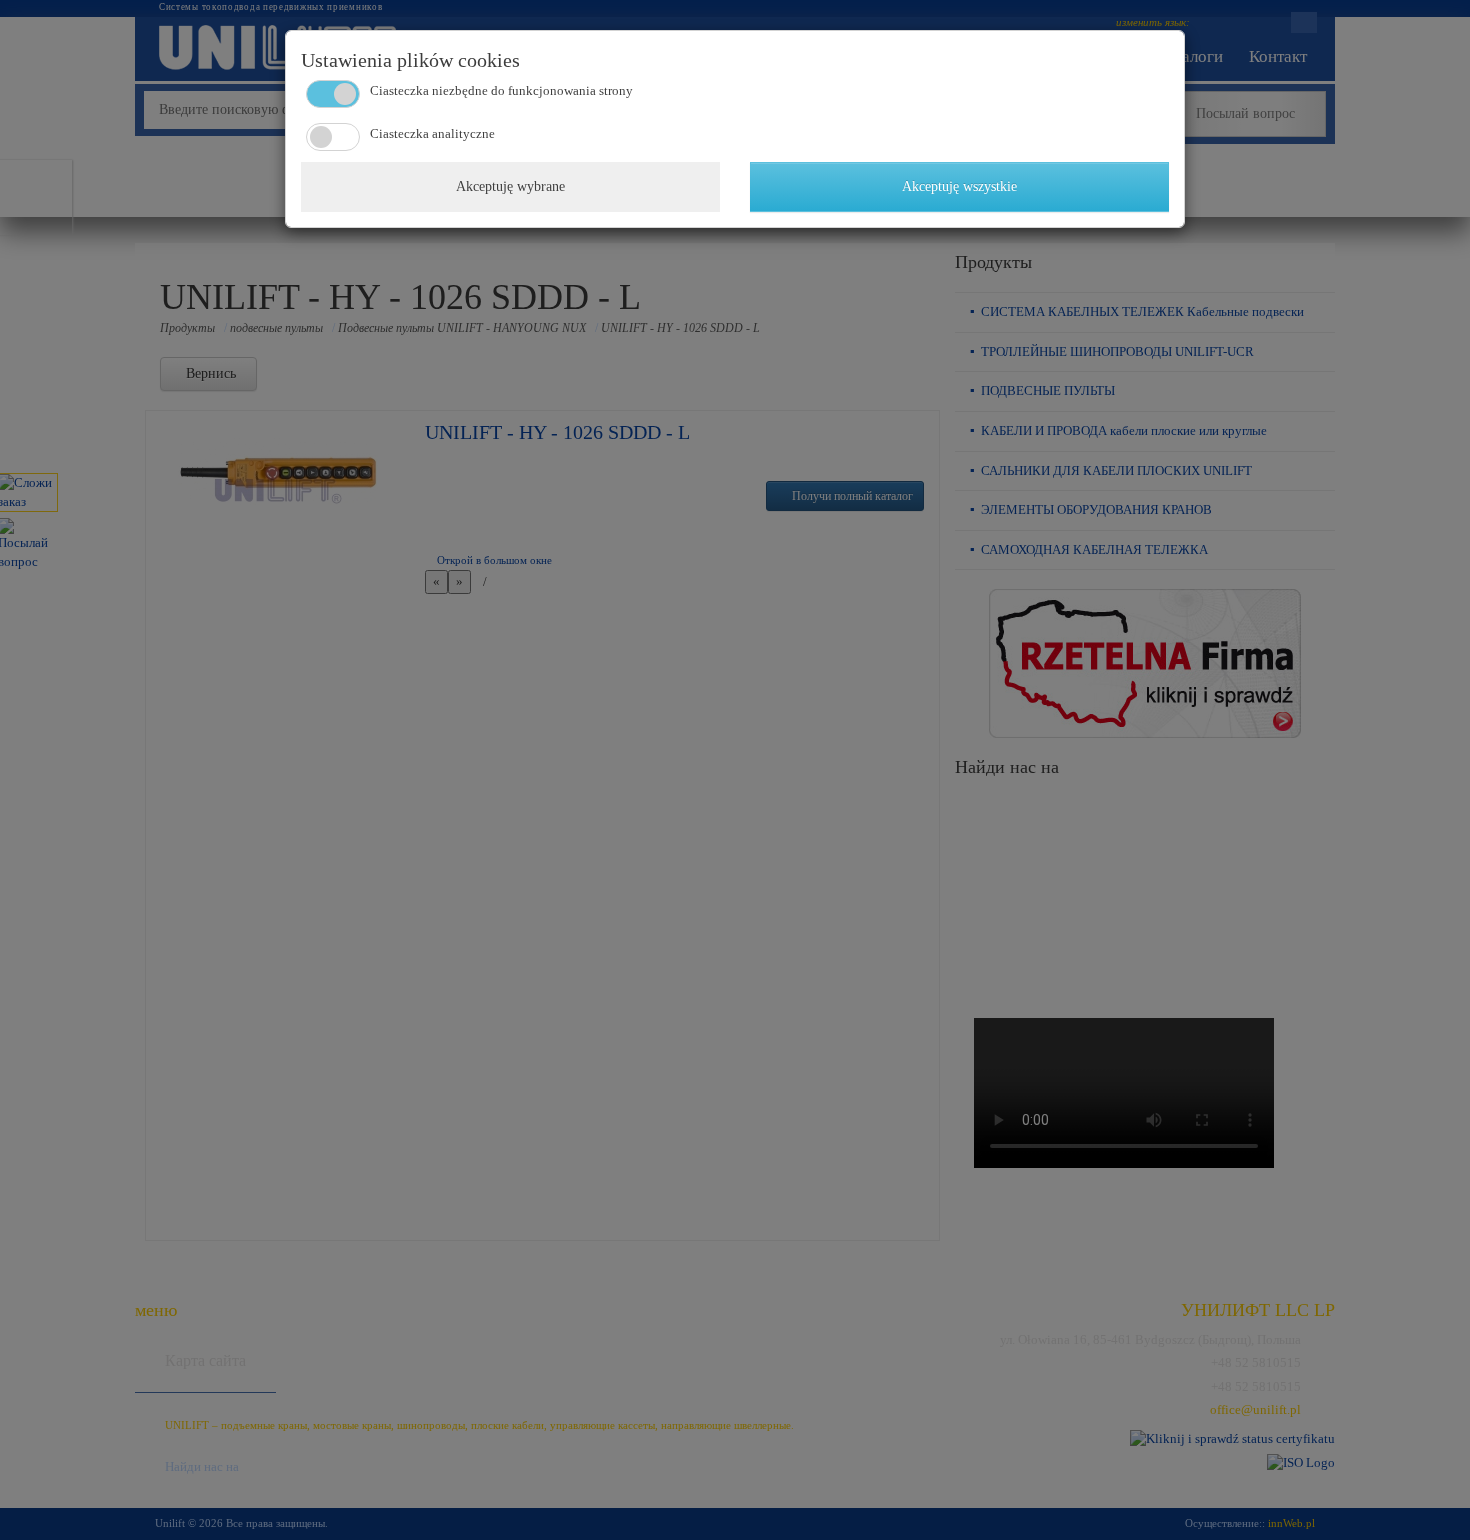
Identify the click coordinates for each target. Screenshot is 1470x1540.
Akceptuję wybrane (510, 186)
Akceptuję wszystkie (959, 186)
